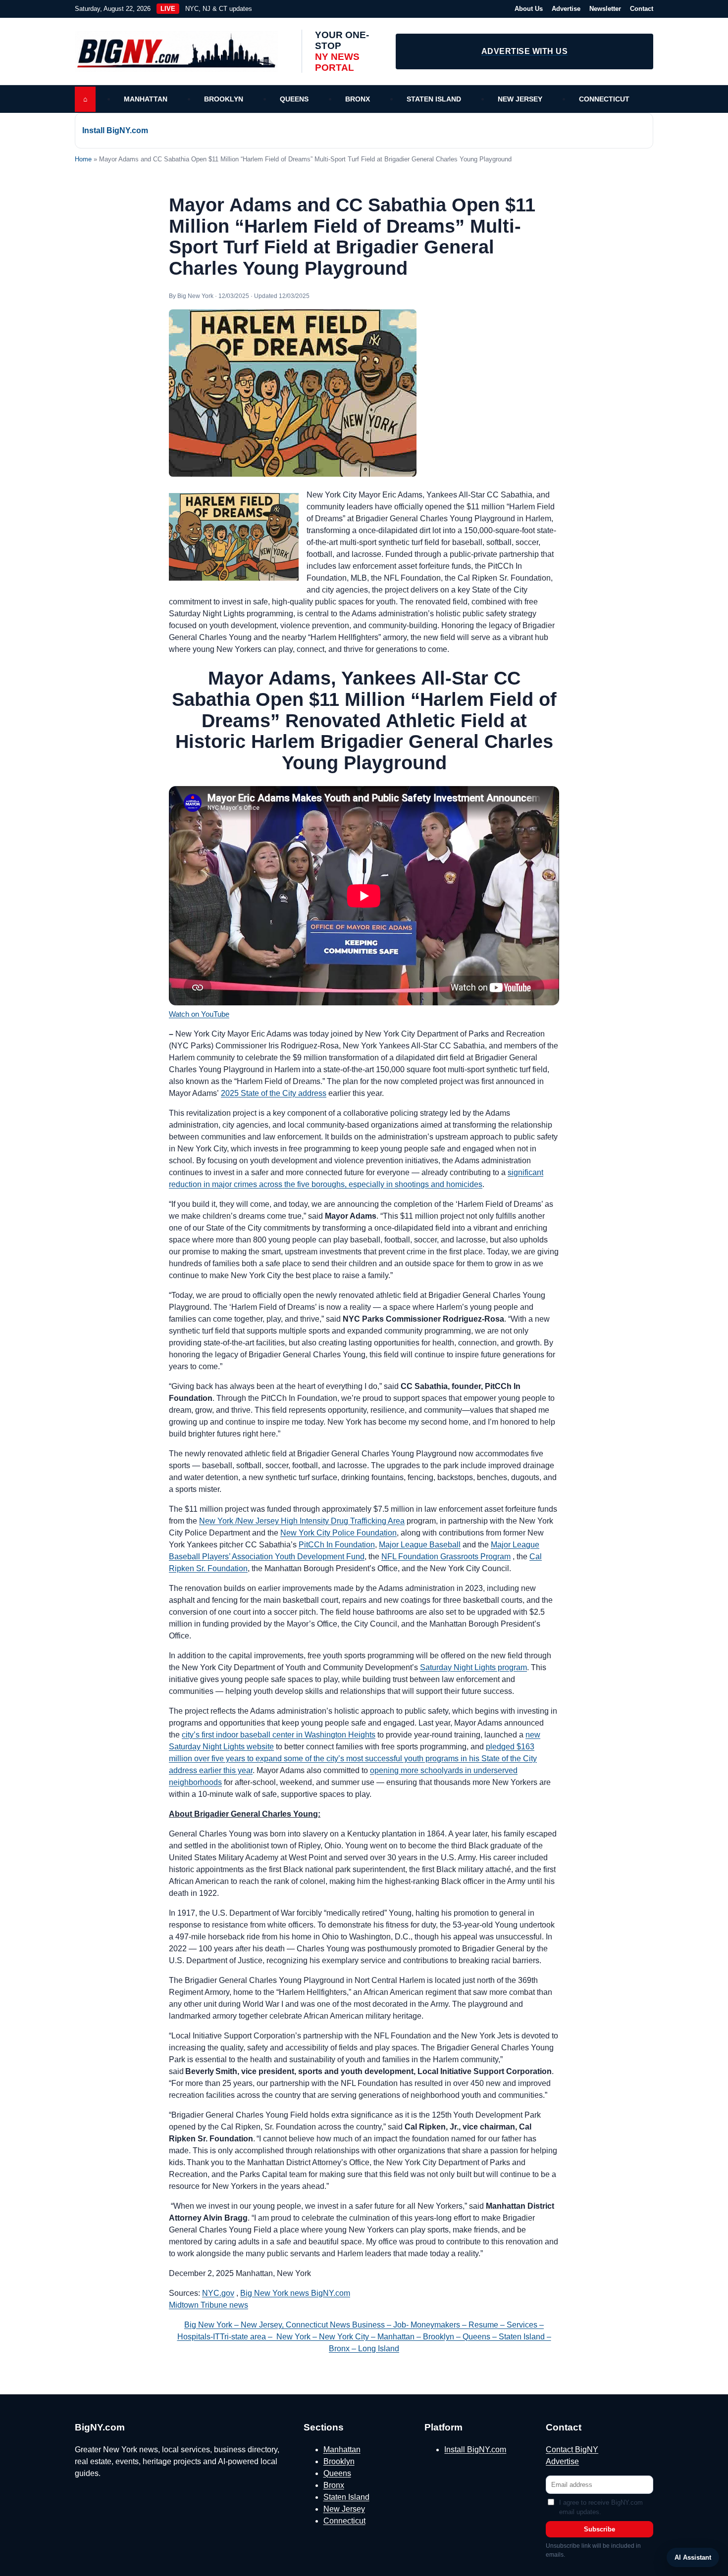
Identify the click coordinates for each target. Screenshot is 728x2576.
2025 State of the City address (274, 1093)
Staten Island (434, 99)
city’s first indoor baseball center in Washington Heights (279, 1735)
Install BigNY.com (115, 130)
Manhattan (146, 99)
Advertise (566, 9)
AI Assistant (693, 2557)
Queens (294, 99)
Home (83, 159)
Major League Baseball (420, 1545)
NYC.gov (218, 2293)
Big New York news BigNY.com (295, 2293)
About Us (529, 9)
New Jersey (520, 99)
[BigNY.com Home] (181, 51)
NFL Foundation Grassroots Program (446, 1557)
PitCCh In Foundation (337, 1545)
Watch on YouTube (199, 1014)
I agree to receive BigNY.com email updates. (601, 2507)
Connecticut (604, 99)
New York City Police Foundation (338, 1533)
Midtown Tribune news (208, 2305)
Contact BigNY (572, 2450)
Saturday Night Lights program (473, 1667)
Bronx (358, 99)
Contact (642, 9)
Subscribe (599, 2529)
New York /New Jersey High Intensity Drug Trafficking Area (302, 1521)
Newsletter (605, 9)
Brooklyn (224, 99)
